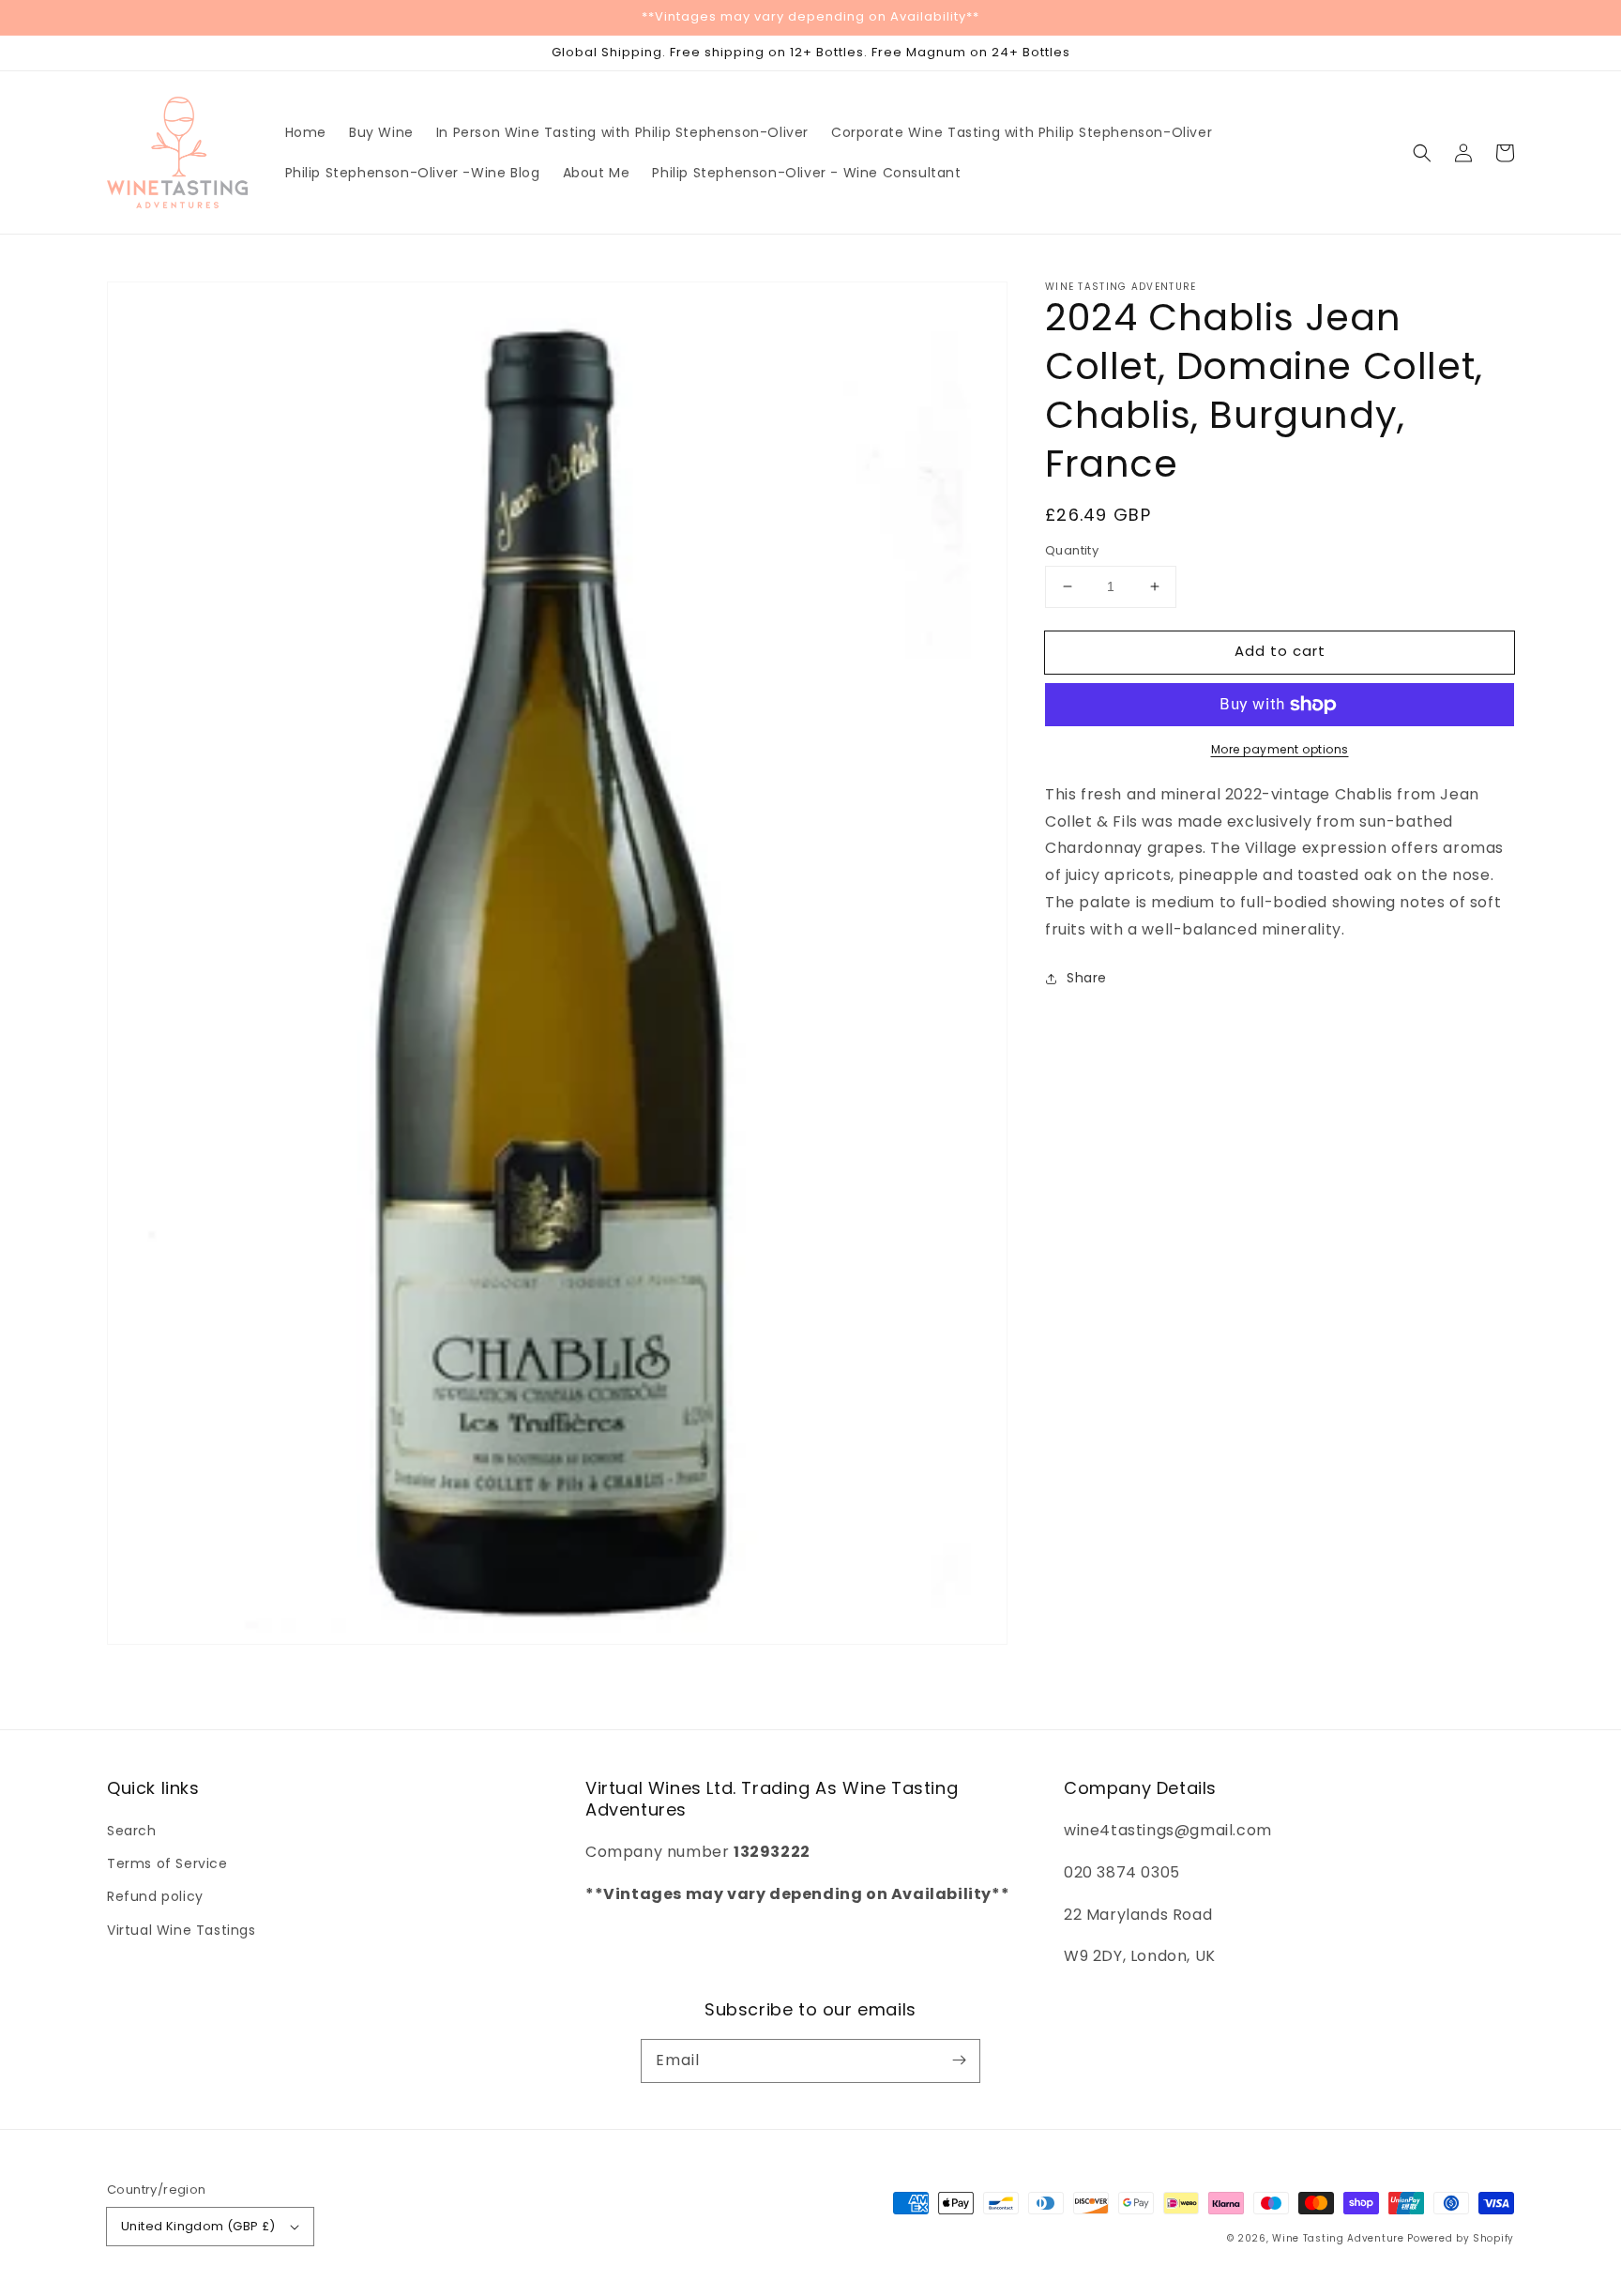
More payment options (1280, 749)
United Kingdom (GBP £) (198, 2226)
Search (132, 1831)
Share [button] (1087, 979)
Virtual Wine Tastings (182, 1930)
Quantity (1072, 550)
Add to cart (1280, 651)
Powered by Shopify (1461, 2238)
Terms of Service (167, 1863)
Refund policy (155, 1896)
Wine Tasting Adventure (1338, 2238)
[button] (1422, 153)
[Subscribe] (959, 2060)
